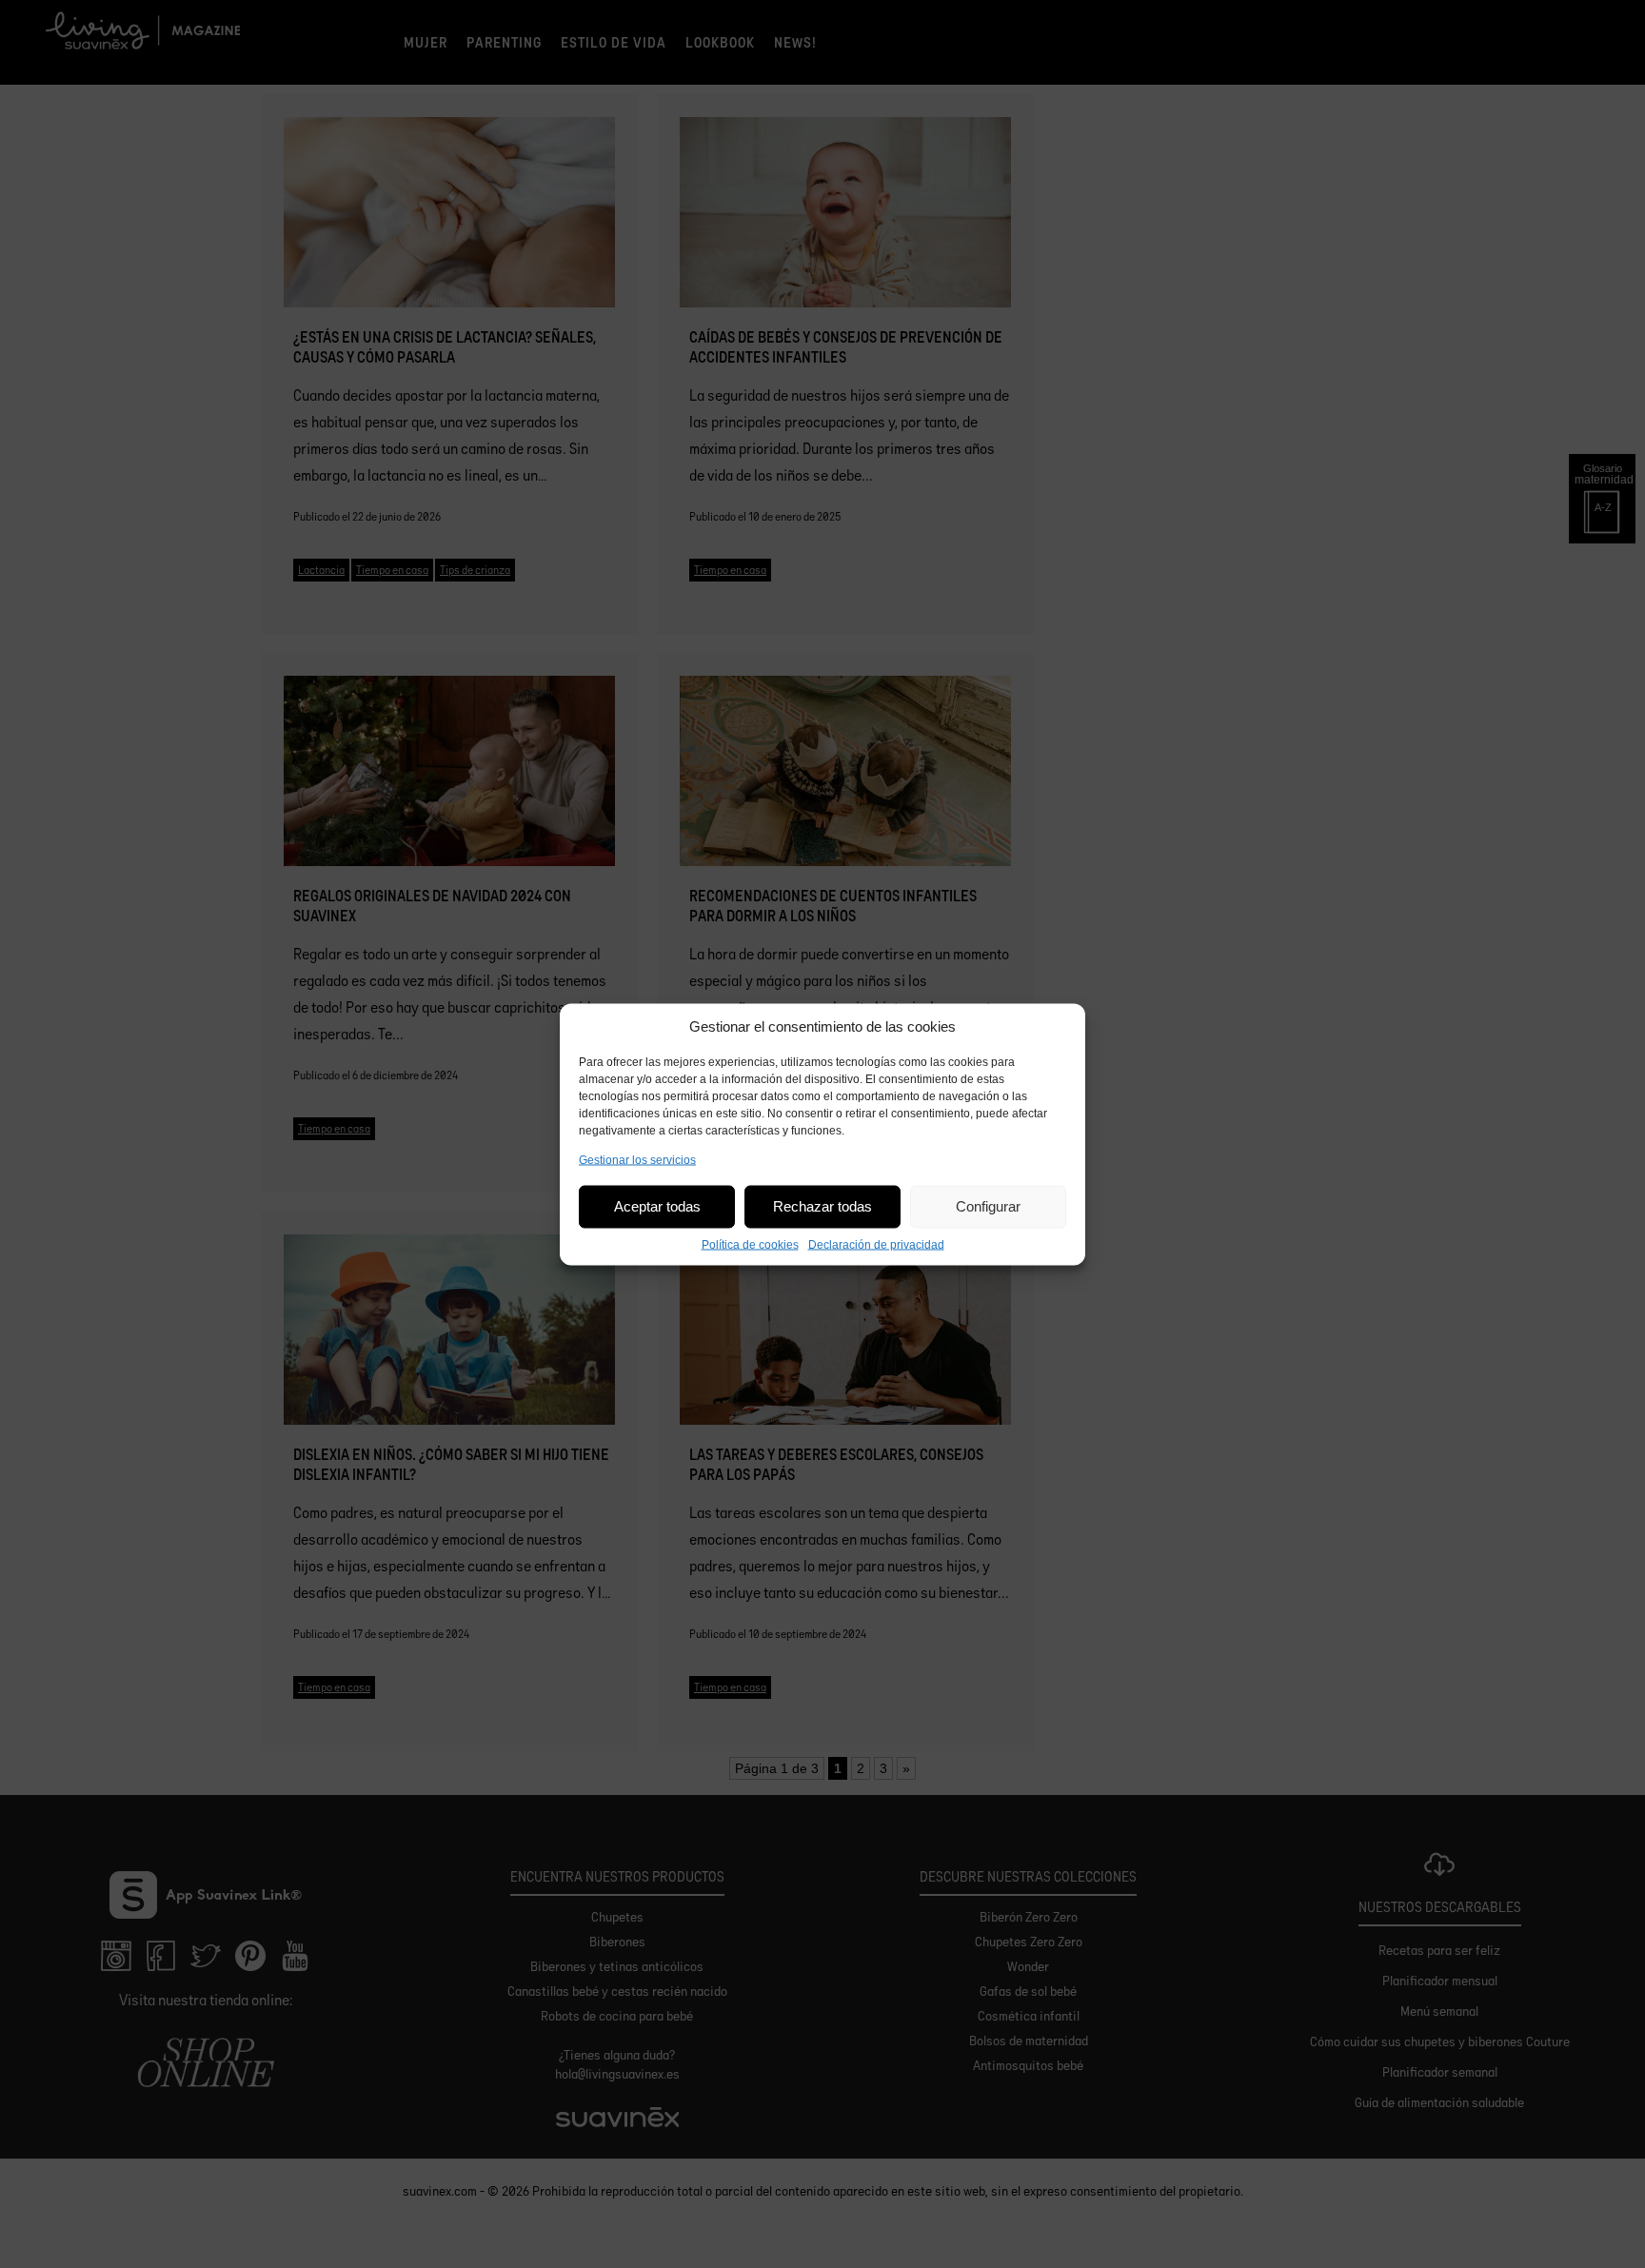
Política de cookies (750, 1244)
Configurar (988, 1206)
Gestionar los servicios (637, 1159)
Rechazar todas (822, 1206)
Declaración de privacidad (876, 1244)
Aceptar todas (657, 1206)
